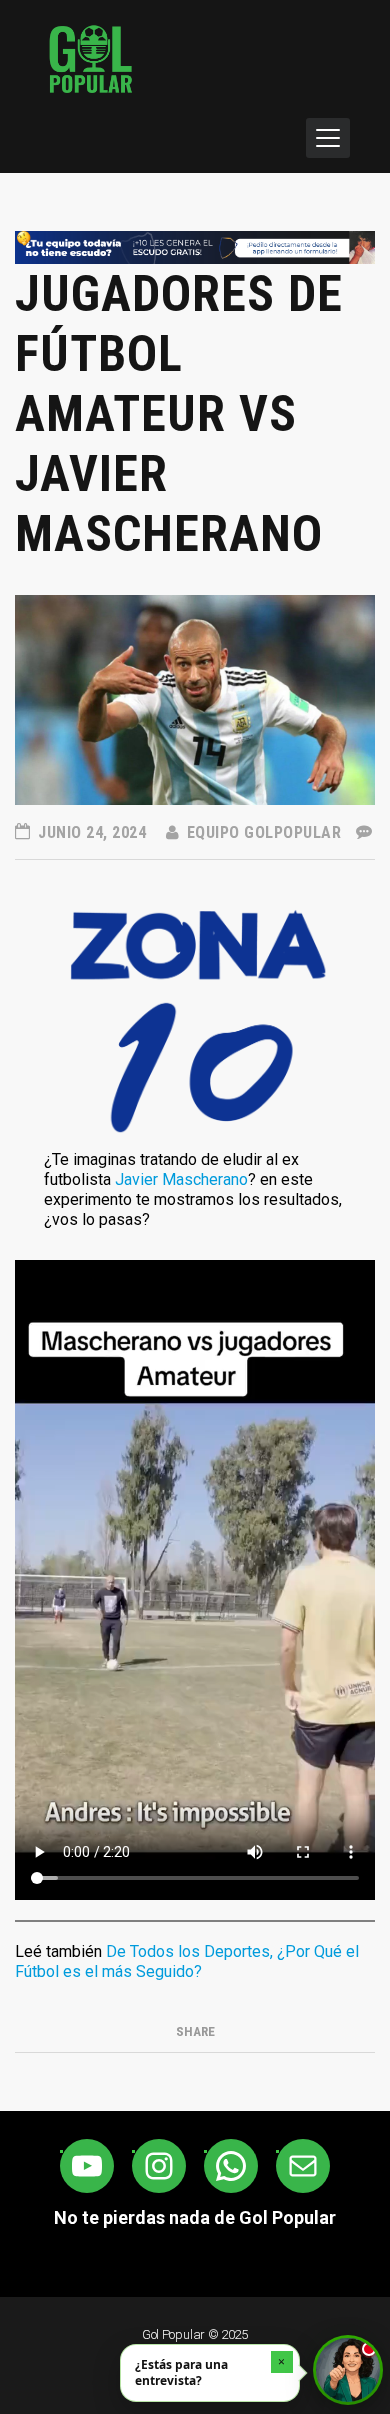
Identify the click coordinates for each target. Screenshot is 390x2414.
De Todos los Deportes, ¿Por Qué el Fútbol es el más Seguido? (187, 1961)
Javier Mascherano (181, 1179)
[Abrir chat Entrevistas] (348, 2370)
